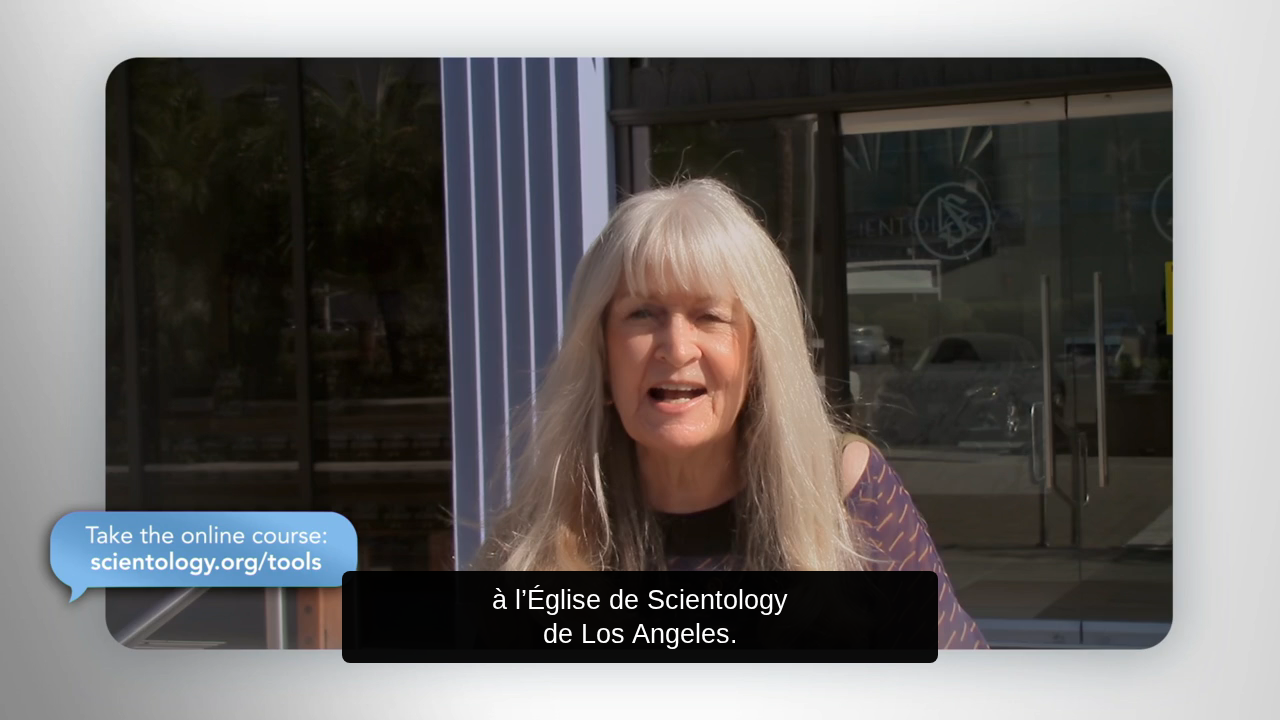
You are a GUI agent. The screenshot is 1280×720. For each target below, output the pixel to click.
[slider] (680, 700)
